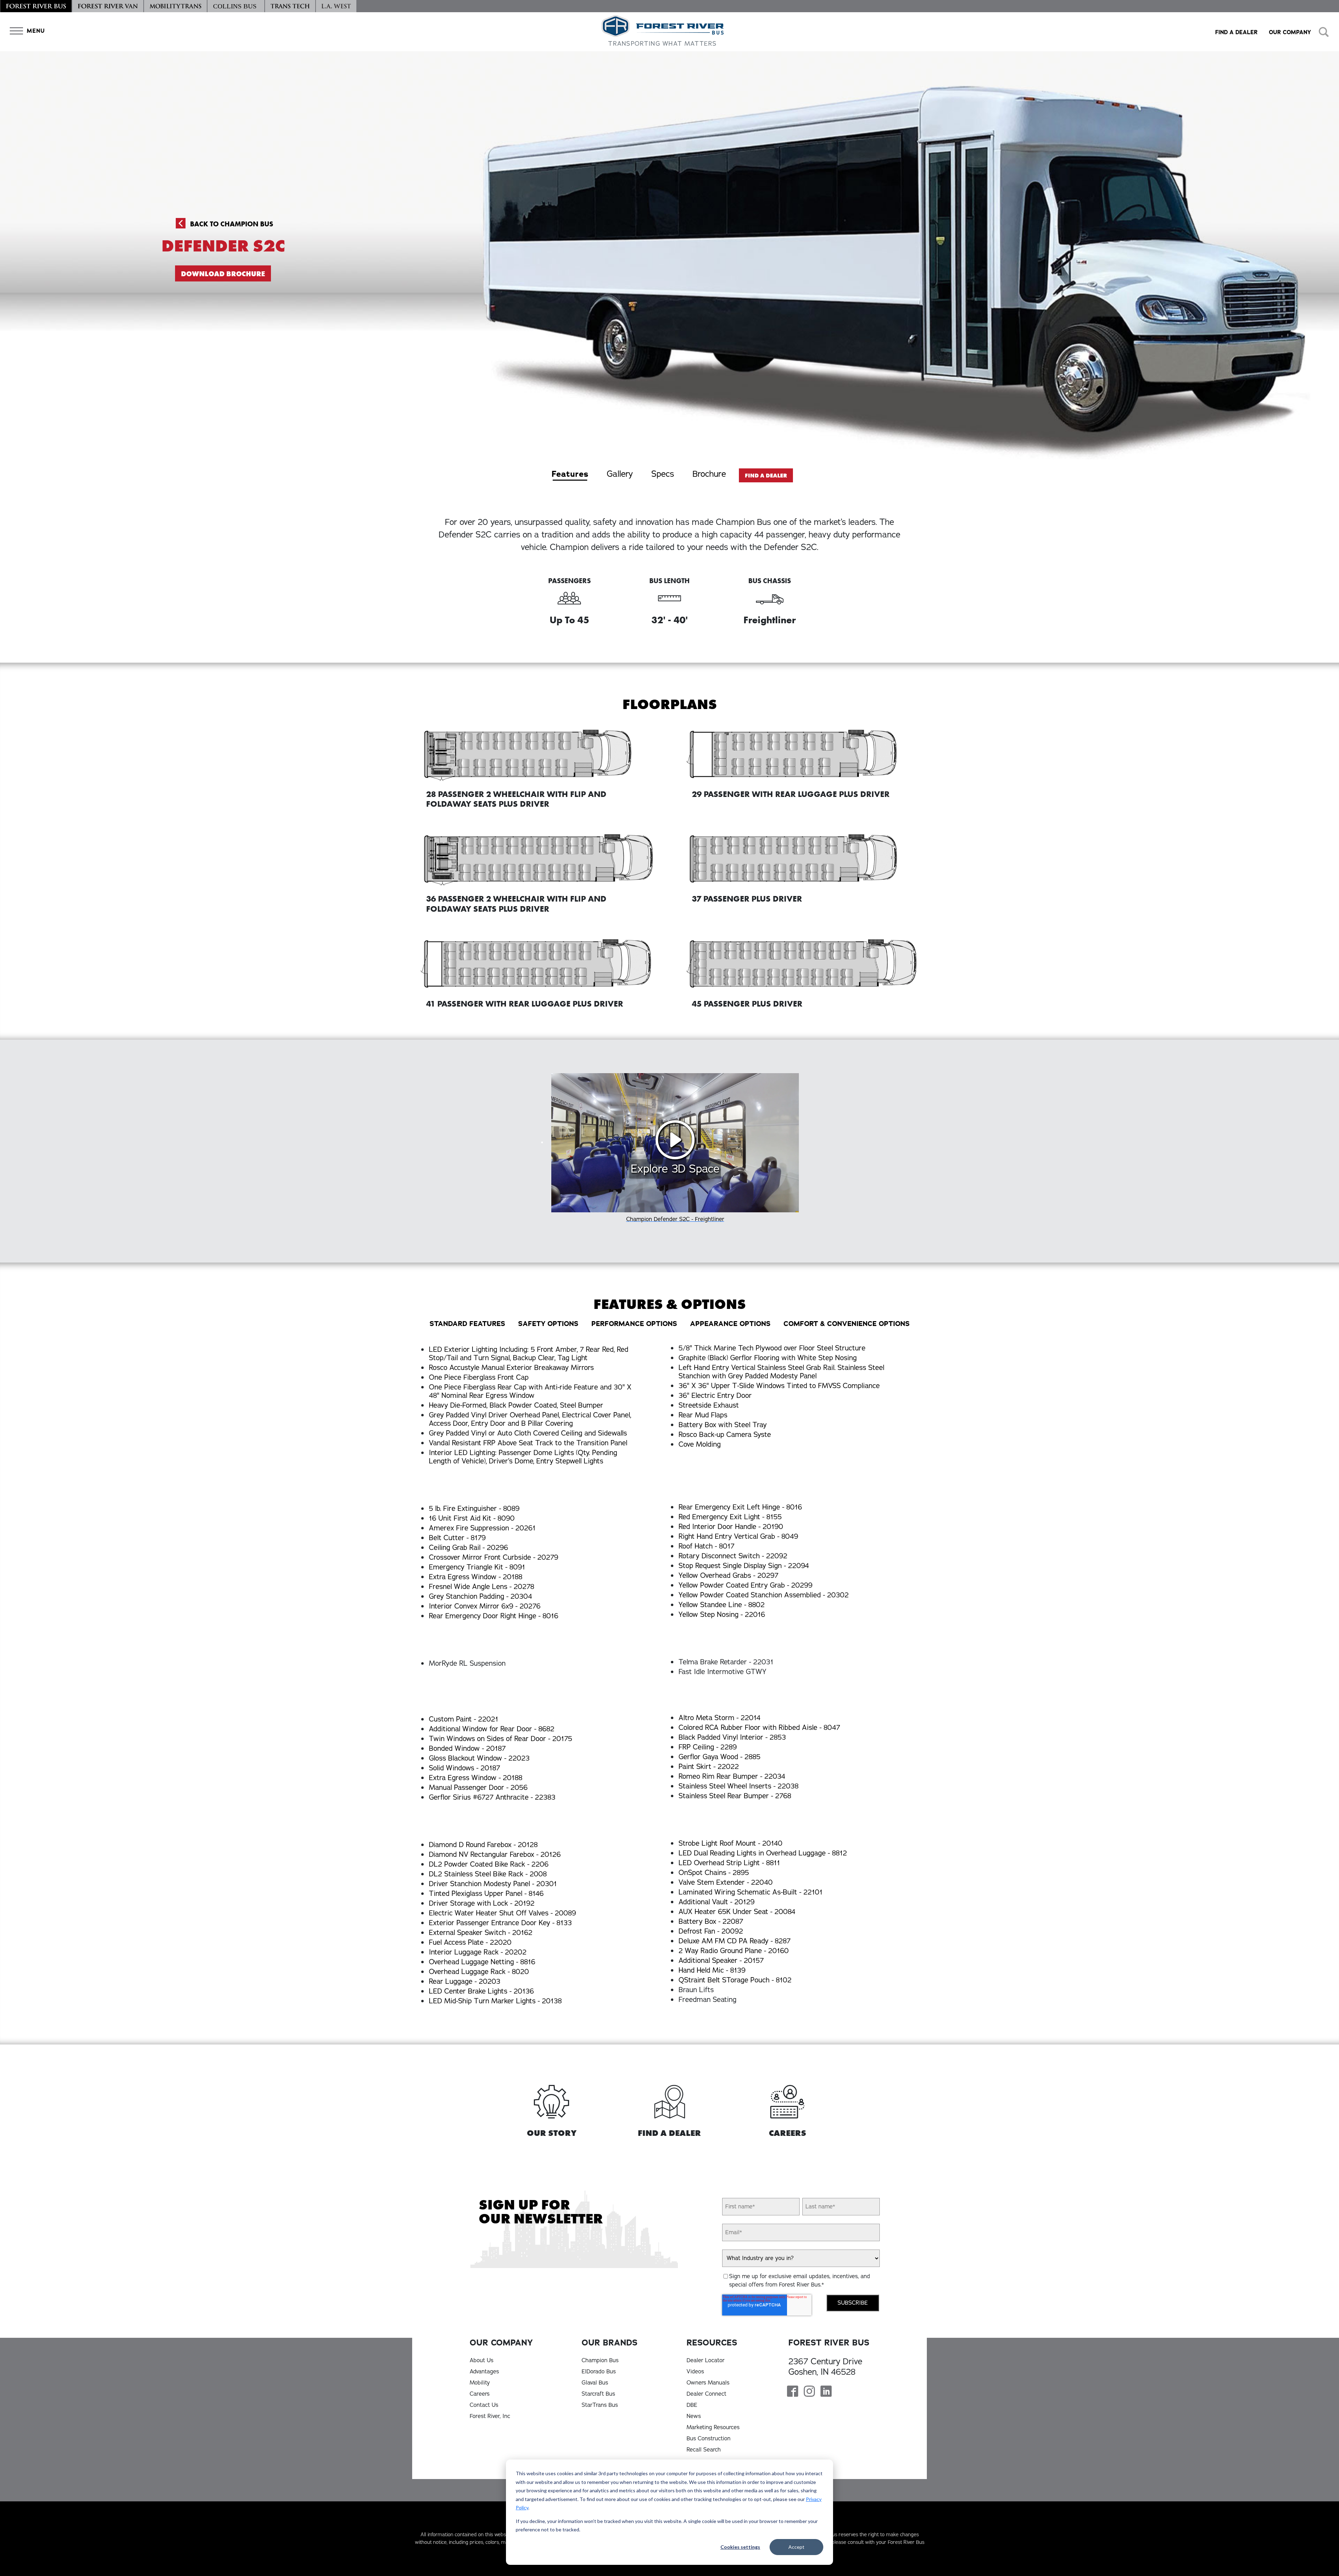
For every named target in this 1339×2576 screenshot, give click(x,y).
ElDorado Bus (599, 2372)
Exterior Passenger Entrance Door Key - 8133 (500, 1923)
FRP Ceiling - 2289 (708, 1747)
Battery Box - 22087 (711, 1922)
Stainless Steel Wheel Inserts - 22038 (739, 1786)
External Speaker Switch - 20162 (481, 1933)
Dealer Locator (706, 2360)
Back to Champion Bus (231, 224)
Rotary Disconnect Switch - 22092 (733, 1556)
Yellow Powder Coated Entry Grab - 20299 (746, 1585)
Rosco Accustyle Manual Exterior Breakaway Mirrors (511, 1368)
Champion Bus (600, 2360)
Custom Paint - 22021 (464, 1719)
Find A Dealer (766, 476)
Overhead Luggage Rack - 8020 (479, 1972)
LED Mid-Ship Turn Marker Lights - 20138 (495, 2001)
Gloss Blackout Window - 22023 (479, 1758)
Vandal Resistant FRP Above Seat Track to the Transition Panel (528, 1443)
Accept (796, 2547)
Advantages (484, 2372)
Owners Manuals (708, 2383)
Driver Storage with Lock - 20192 (482, 1903)
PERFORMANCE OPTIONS (634, 1324)
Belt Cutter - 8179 (457, 1538)
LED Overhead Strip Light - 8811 (729, 1863)
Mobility (480, 2383)
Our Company (1290, 32)
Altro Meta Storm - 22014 (720, 1718)
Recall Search (704, 2450)
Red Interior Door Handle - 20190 (731, 1527)
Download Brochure (223, 274)
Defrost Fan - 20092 (711, 1931)
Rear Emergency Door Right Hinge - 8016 (494, 1616)
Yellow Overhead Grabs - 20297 (728, 1576)
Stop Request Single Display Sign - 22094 (744, 1566)
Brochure (709, 474)
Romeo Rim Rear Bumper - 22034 (732, 1776)
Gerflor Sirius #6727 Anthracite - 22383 (492, 1797)
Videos (695, 2372)
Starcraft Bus (598, 2394)
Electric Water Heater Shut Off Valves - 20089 (502, 1913)
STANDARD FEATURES (467, 1324)
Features (570, 474)
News (694, 2416)
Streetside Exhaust (709, 1405)
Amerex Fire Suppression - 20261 (482, 1528)
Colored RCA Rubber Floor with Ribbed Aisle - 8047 (759, 1728)
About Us (482, 2360)
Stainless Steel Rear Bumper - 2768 (735, 1796)
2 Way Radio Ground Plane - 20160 (734, 1951)
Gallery (620, 474)
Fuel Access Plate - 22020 (470, 1942)
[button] (26, 31)
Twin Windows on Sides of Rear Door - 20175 (501, 1739)
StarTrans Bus (600, 2405)
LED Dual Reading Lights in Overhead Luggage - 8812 (763, 1853)
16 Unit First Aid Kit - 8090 (472, 1518)
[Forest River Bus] (36, 6)
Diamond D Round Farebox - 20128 (483, 1845)
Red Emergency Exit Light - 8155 (730, 1517)
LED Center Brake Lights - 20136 (481, 1991)
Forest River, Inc (490, 2416)
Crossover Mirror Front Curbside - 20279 (494, 1557)
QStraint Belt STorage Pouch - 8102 (735, 1980)
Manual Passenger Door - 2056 (478, 1788)
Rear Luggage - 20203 (465, 1982)
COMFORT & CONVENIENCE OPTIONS (847, 1324)
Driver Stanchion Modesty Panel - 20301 (493, 1884)
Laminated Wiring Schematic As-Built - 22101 (751, 1892)
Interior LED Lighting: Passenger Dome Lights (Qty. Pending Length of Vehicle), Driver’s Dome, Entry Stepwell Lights (523, 1457)
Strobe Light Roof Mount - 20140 (731, 1843)
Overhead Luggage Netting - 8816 (482, 1962)
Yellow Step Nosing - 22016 (722, 1615)
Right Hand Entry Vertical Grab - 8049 (738, 1536)
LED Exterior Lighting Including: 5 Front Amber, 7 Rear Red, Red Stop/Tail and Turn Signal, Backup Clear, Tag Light (529, 1354)
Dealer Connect (706, 2394)
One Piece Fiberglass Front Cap (479, 1377)
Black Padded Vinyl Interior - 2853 (732, 1737)
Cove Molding (700, 1444)
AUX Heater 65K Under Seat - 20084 (737, 1912)
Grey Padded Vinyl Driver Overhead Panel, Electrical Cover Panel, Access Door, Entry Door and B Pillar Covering (530, 1419)
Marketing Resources (713, 2427)
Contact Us (484, 2405)
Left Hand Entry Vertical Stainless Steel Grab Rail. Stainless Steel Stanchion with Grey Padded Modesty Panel (781, 1372)
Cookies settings (740, 2547)
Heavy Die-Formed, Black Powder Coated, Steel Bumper (516, 1405)
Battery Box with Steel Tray (723, 1425)
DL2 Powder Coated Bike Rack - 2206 (489, 1864)
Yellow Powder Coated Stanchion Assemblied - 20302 (764, 1595)
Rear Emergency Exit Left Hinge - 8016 (740, 1507)
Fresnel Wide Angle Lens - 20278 (482, 1587)
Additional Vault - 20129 (717, 1902)
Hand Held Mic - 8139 (712, 1970)
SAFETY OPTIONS (548, 1324)
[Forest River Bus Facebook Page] (793, 2392)
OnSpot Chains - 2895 (714, 1873)
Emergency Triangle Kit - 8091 (477, 1567)
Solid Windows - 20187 (464, 1768)
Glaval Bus (595, 2383)
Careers (480, 2394)
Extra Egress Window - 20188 (476, 1577)
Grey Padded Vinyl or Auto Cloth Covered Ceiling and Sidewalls (528, 1433)
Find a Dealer (1236, 32)
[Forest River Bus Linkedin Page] (826, 2392)
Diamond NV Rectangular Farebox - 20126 (495, 1855)
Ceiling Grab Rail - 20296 (468, 1548)
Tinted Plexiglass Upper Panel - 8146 (486, 1894)
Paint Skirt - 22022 (709, 1767)
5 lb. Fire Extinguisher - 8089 (474, 1509)
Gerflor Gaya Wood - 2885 (720, 1757)
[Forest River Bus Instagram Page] (809, 2392)
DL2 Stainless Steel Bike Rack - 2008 (488, 1874)
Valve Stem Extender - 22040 (726, 1882)
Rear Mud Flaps (703, 1415)
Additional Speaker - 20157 (721, 1961)
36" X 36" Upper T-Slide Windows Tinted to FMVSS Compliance (779, 1386)
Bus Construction (709, 2439)
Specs (663, 474)
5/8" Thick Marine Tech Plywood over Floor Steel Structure (772, 1348)
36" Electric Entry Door (715, 1396)
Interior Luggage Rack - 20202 (478, 1952)
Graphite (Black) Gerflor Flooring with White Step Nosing (768, 1358)
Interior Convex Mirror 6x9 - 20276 (485, 1606)
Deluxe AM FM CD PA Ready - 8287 (735, 1941)
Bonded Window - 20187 (467, 1749)
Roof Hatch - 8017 (706, 1546)
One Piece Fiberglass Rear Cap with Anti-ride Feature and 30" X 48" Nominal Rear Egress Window (530, 1391)
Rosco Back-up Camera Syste (725, 1435)
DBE (692, 2405)
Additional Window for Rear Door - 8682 (492, 1729)
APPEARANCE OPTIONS (730, 1324)
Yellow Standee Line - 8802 (722, 1605)
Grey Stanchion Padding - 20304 (481, 1596)
